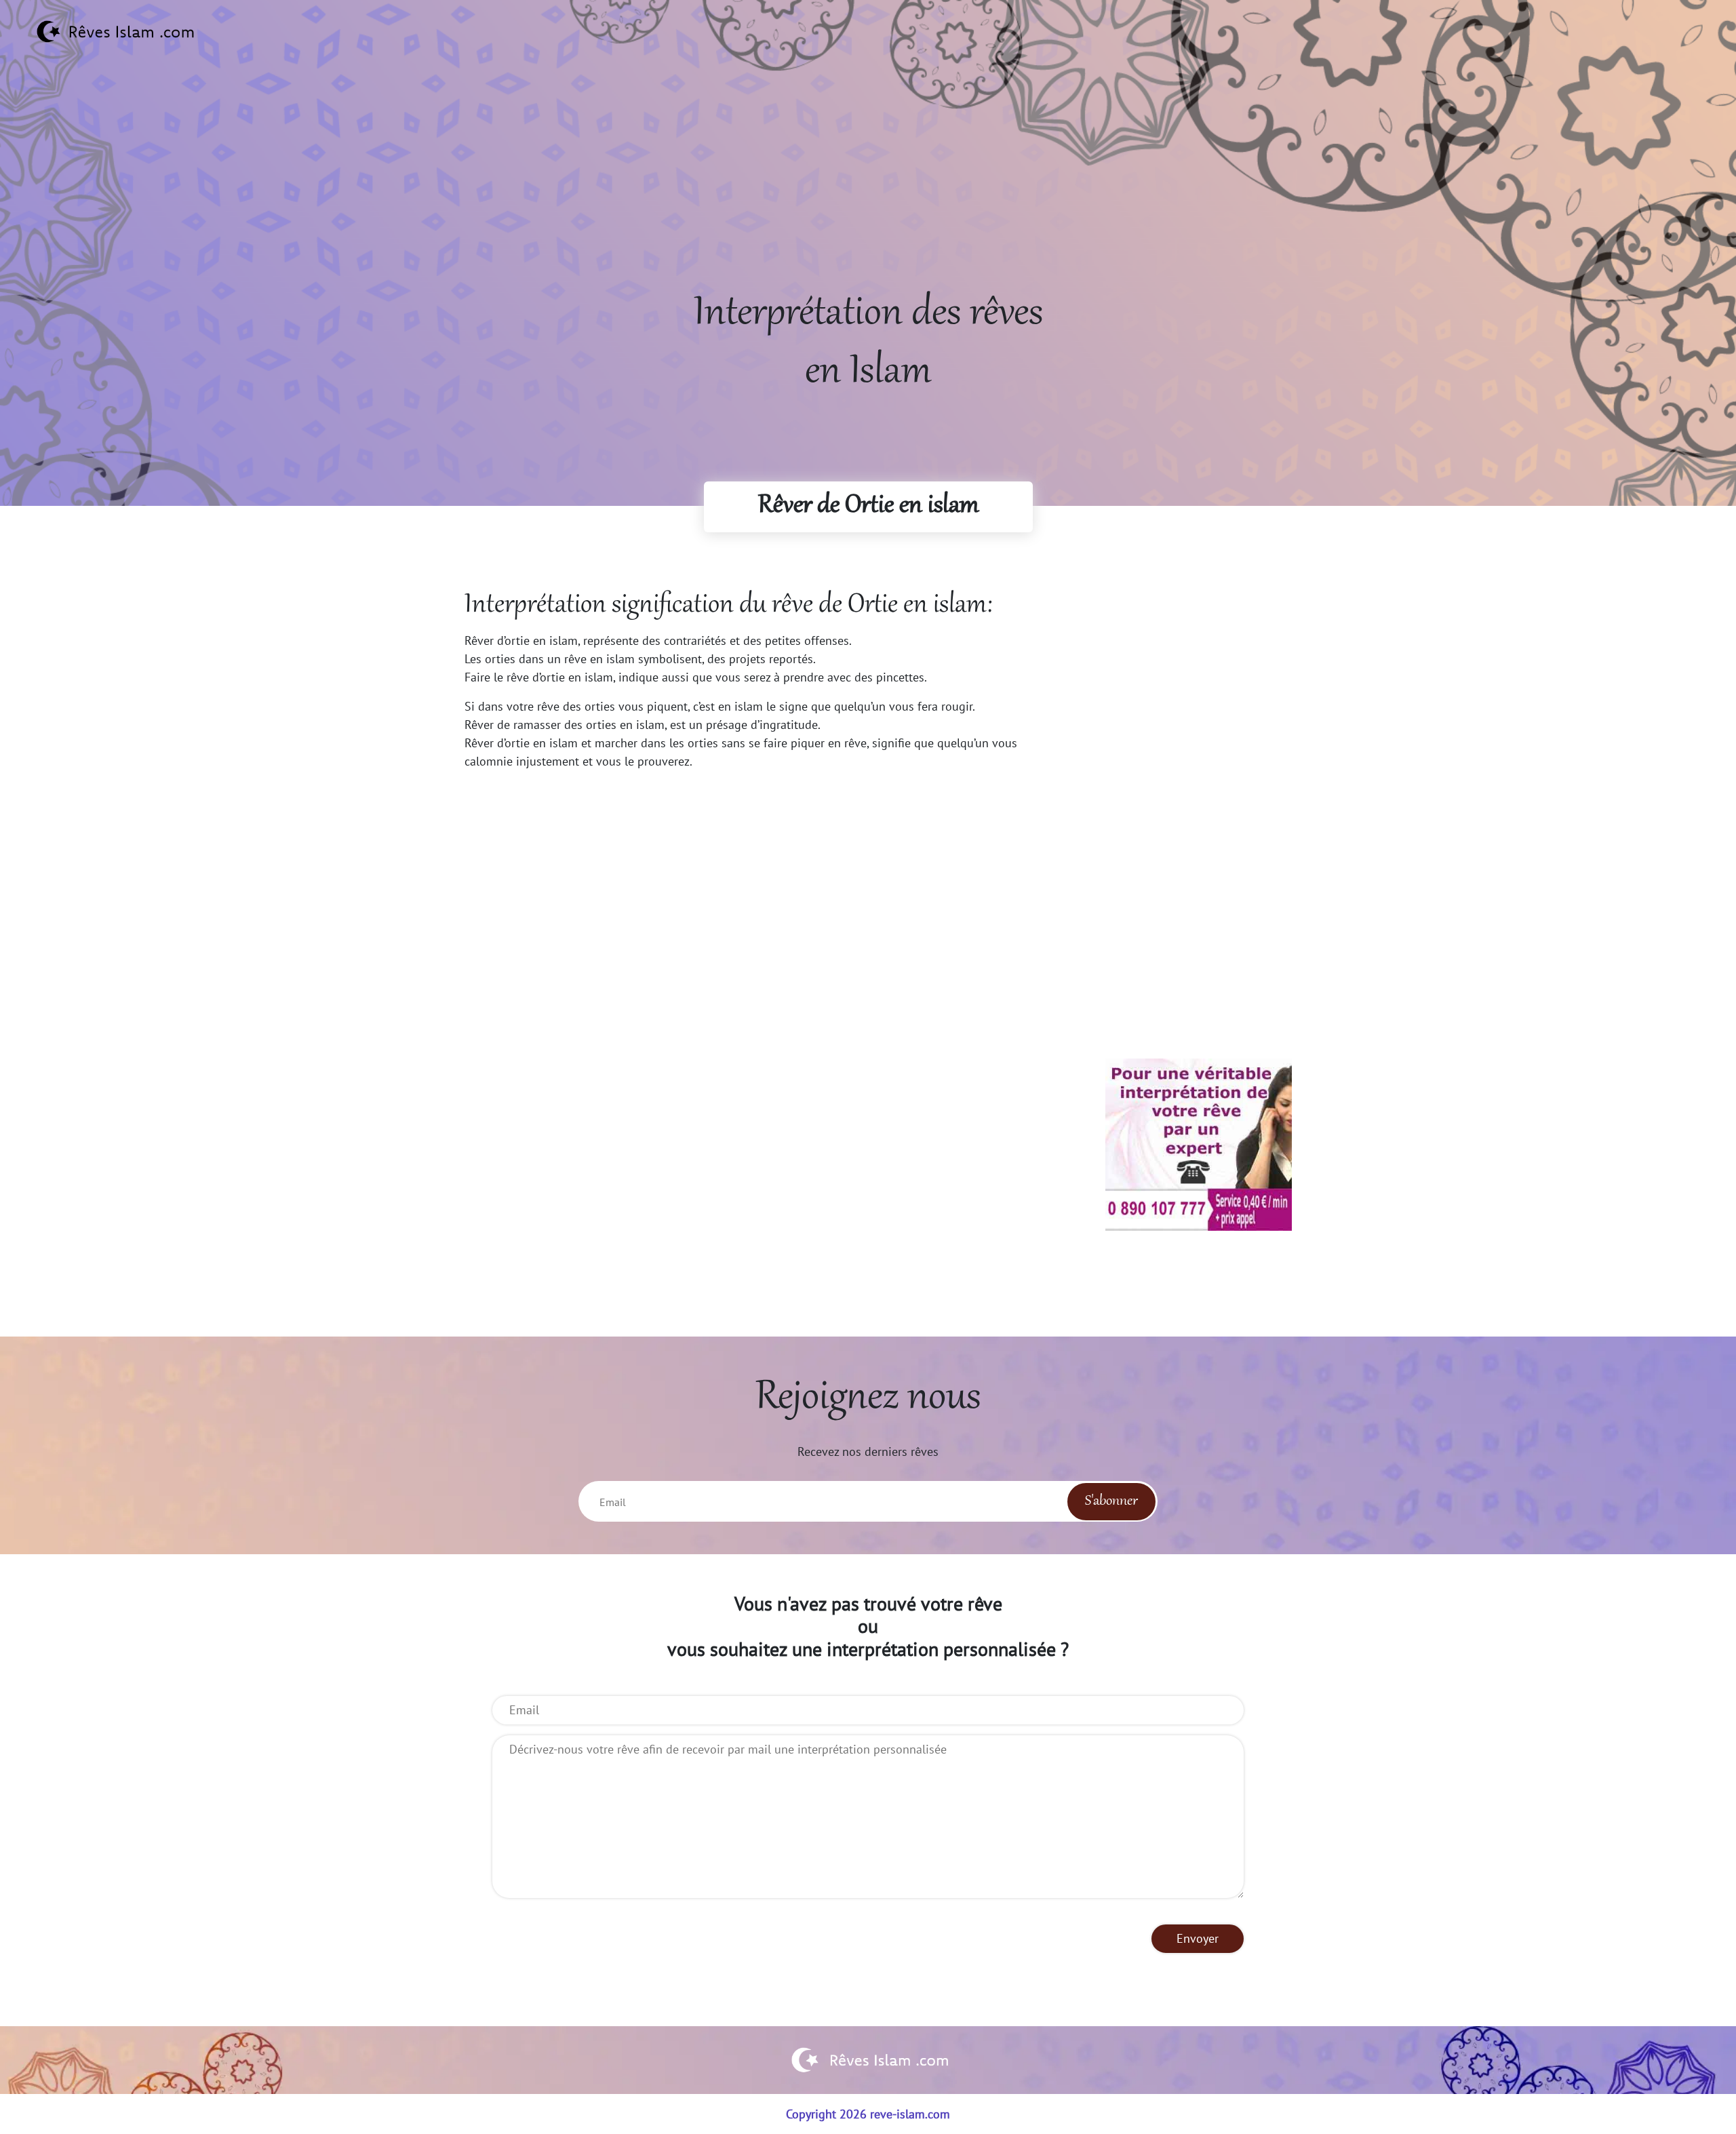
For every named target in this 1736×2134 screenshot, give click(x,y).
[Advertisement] (868, 191)
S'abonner (1111, 1501)
